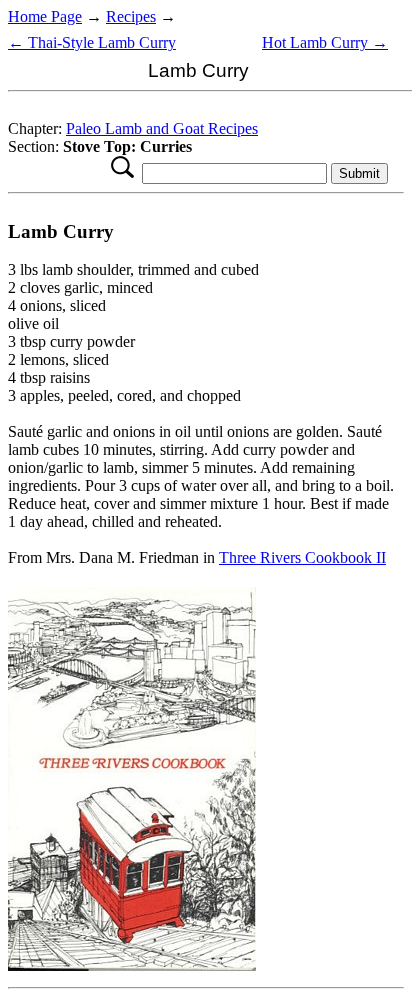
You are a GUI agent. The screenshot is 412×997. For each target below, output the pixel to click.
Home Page (45, 16)
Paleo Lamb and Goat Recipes (162, 128)
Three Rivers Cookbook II (302, 557)
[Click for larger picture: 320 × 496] (132, 965)
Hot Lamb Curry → (325, 42)
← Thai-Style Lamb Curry (92, 42)
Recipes (131, 16)
